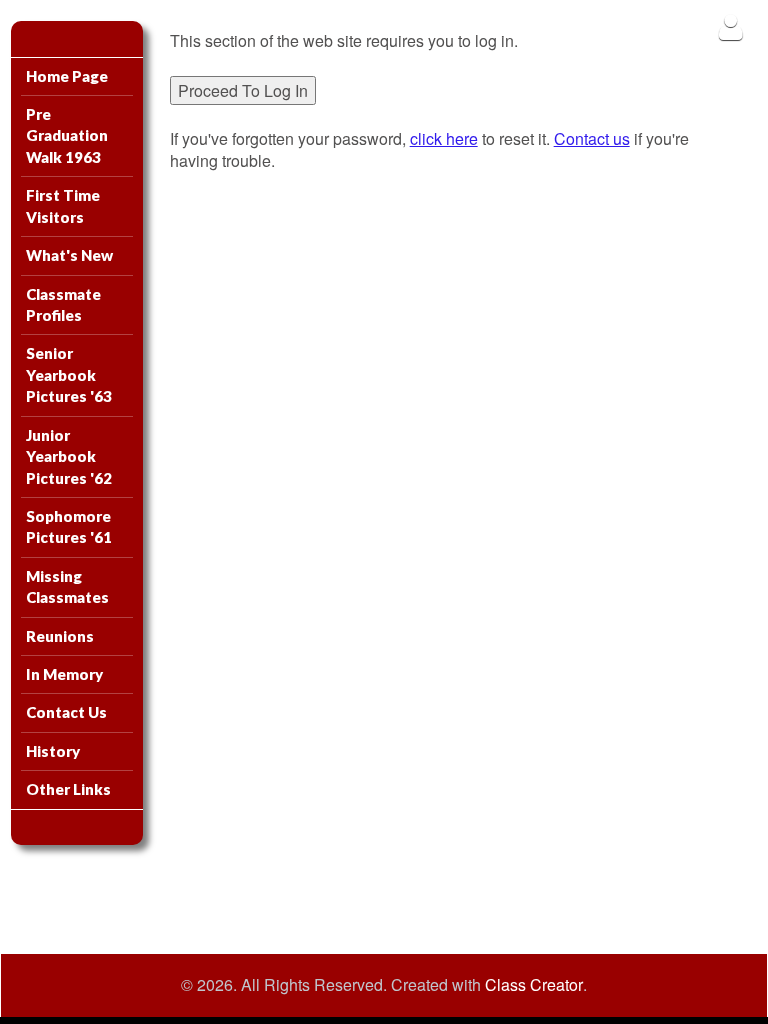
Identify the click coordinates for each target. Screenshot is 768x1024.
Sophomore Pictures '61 (69, 526)
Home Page (67, 76)
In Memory (64, 674)
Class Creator (534, 985)
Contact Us (66, 712)
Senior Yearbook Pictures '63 (69, 374)
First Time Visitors (63, 205)
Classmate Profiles (63, 304)
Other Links (68, 789)
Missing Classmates (67, 586)
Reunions (60, 636)
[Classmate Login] (730, 26)
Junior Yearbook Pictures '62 (69, 456)
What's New (69, 255)
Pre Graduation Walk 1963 (67, 135)
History (53, 751)
